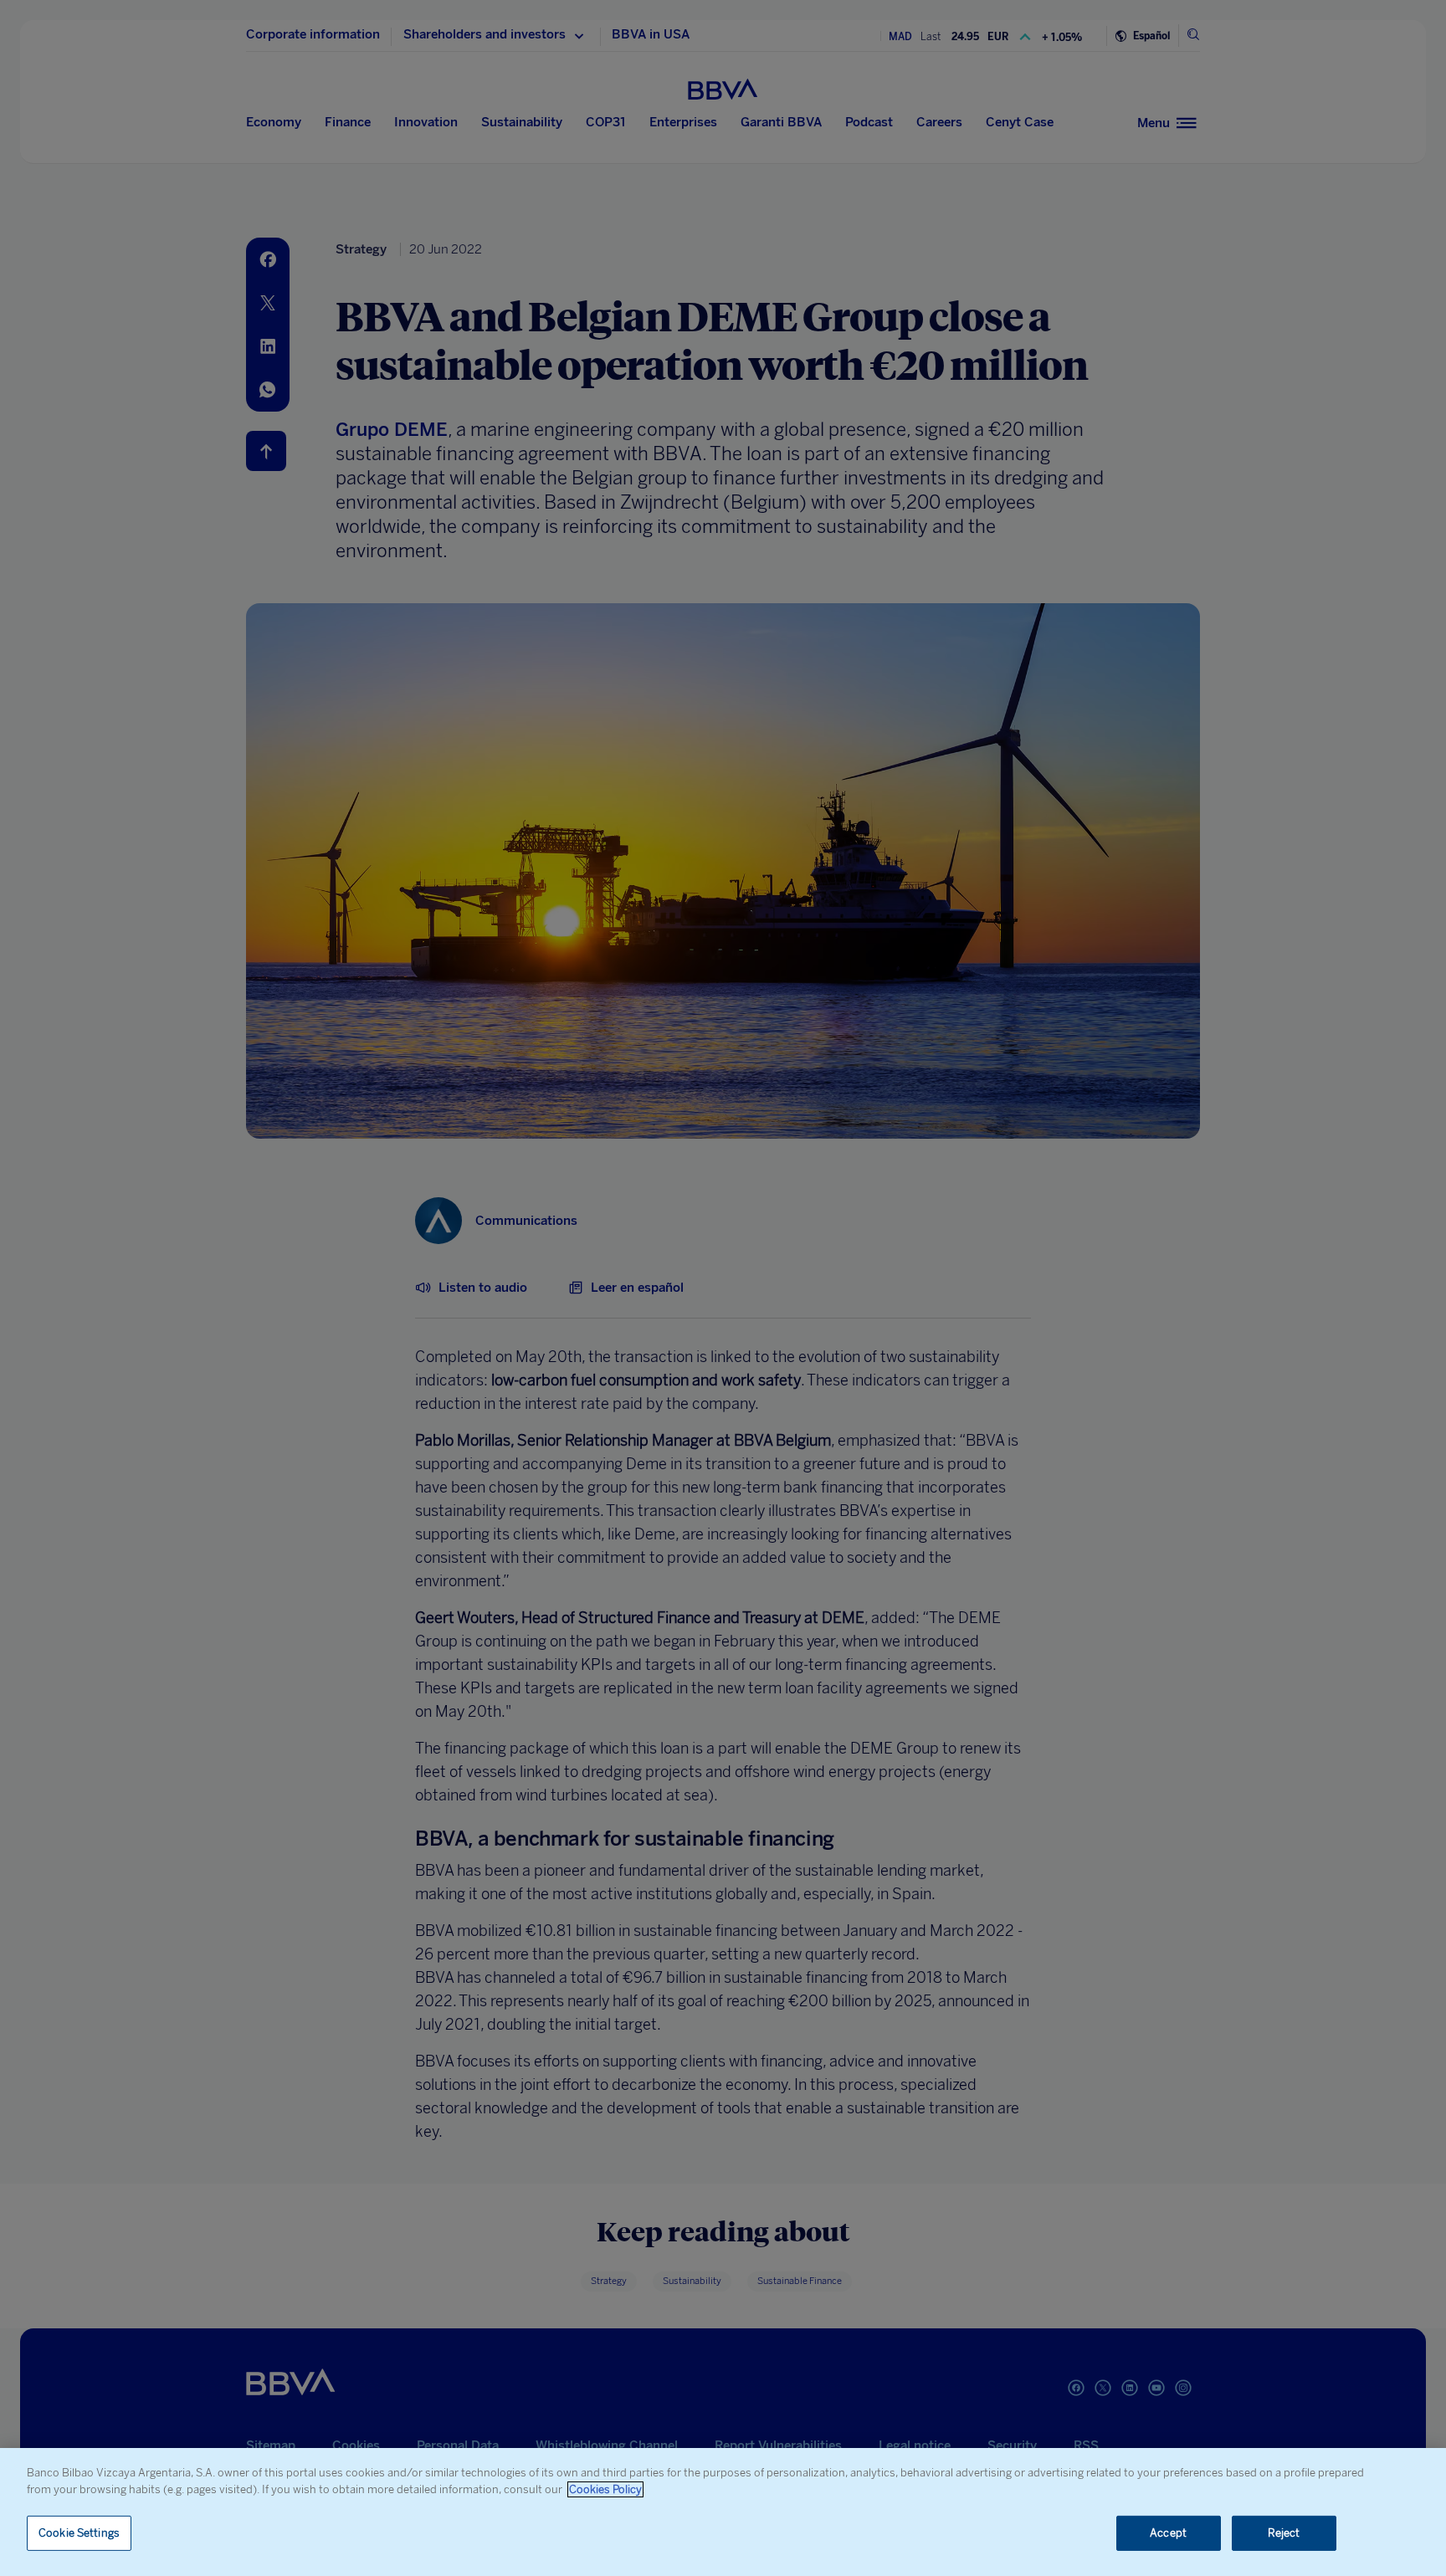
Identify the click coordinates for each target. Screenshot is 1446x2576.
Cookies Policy (605, 2489)
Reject (1284, 2533)
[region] (723, 2512)
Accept (1168, 2533)
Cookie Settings (79, 2533)
